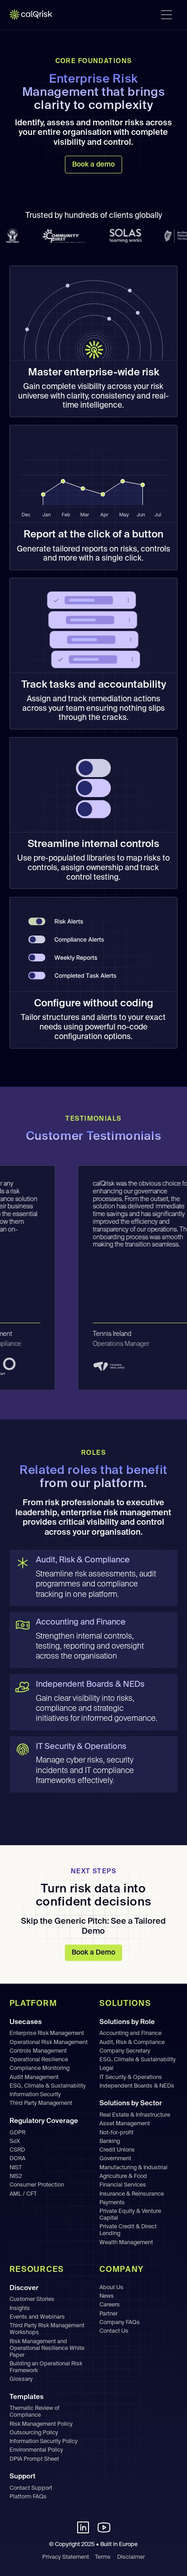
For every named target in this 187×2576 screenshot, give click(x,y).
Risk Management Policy (41, 2424)
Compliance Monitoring (39, 2068)
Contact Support (31, 2488)
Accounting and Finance (130, 2033)
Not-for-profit (116, 2133)
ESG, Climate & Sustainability (48, 2086)
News (107, 2296)
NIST (16, 2168)
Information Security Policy (44, 2441)
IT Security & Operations (131, 2077)
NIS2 (16, 2176)
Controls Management (38, 2051)
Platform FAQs (28, 2497)
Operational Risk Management (49, 2042)
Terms (103, 2557)
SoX (15, 2141)
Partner (108, 2314)
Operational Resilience (39, 2060)
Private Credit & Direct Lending (128, 2230)
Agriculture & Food (123, 2176)
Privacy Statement (66, 2557)
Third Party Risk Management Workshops (47, 2329)
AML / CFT (23, 2194)
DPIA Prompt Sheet (34, 2459)
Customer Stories (32, 2299)
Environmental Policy (36, 2450)
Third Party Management (41, 2103)
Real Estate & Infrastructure (135, 2115)
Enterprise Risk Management (47, 2033)
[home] (36, 15)
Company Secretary (125, 2051)
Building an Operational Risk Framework (46, 2367)
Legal (106, 2068)
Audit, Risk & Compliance (132, 2042)
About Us (111, 2288)
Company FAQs (120, 2322)
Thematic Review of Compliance (34, 2412)
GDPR (17, 2133)
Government (115, 2159)
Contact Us (114, 2331)
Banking (110, 2141)
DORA (17, 2159)
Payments (112, 2203)
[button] (167, 15)
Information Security (35, 2095)
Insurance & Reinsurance (132, 2194)
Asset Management (125, 2124)
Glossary (21, 2379)
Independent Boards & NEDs (137, 2086)
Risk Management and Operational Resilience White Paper (47, 2348)
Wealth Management (126, 2243)
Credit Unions (117, 2150)
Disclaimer (131, 2557)
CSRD (17, 2150)
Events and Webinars (37, 2317)
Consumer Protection (37, 2185)
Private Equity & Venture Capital (130, 2215)
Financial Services (123, 2185)
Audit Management (34, 2077)
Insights (20, 2308)
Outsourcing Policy (34, 2433)
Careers (110, 2305)
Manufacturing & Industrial (133, 2168)
